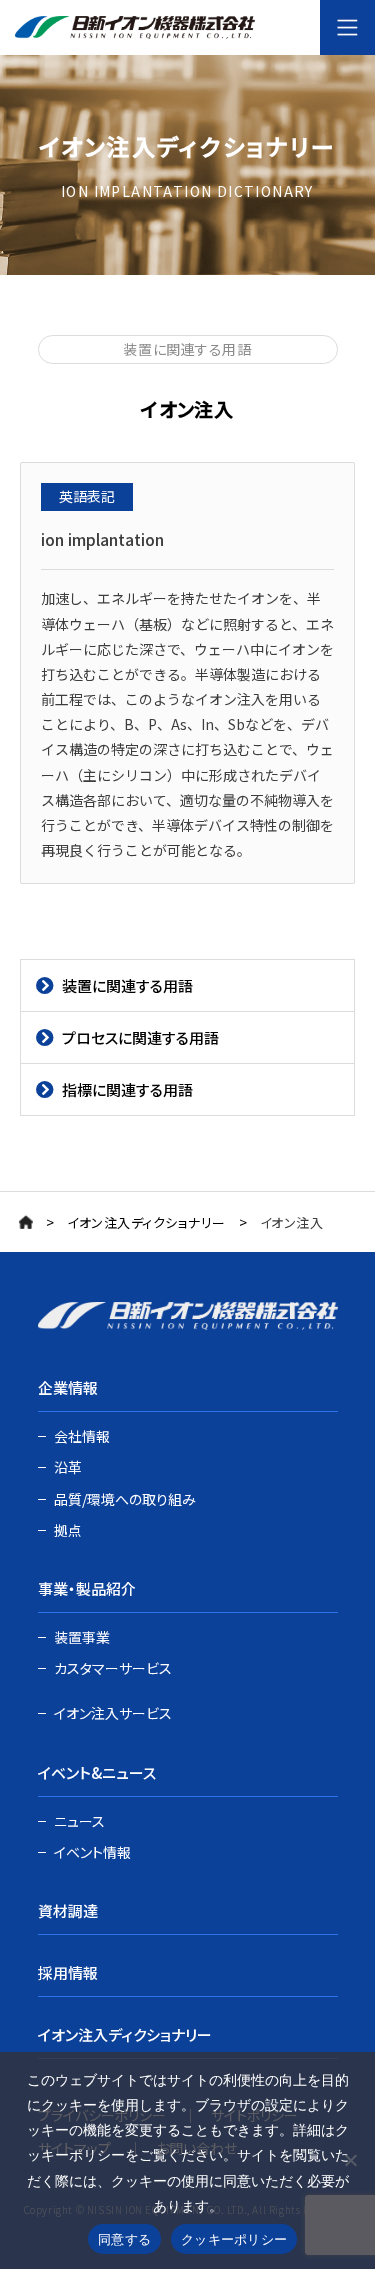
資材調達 (68, 1910)
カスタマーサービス (113, 1668)
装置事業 (82, 1637)
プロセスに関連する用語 (140, 1037)
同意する (124, 2239)
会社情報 (82, 1436)
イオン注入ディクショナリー (125, 2034)
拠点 (68, 1530)
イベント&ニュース (97, 1772)
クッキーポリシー (234, 2239)
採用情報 (68, 1972)
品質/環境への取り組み (125, 1499)
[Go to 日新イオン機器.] (26, 1222)
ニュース (79, 1821)
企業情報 (68, 1387)
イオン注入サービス (113, 1713)
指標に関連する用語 (127, 1089)
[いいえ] (350, 2160)
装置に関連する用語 (127, 985)
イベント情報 (92, 1852)
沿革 (68, 1467)
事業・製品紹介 (87, 1588)
